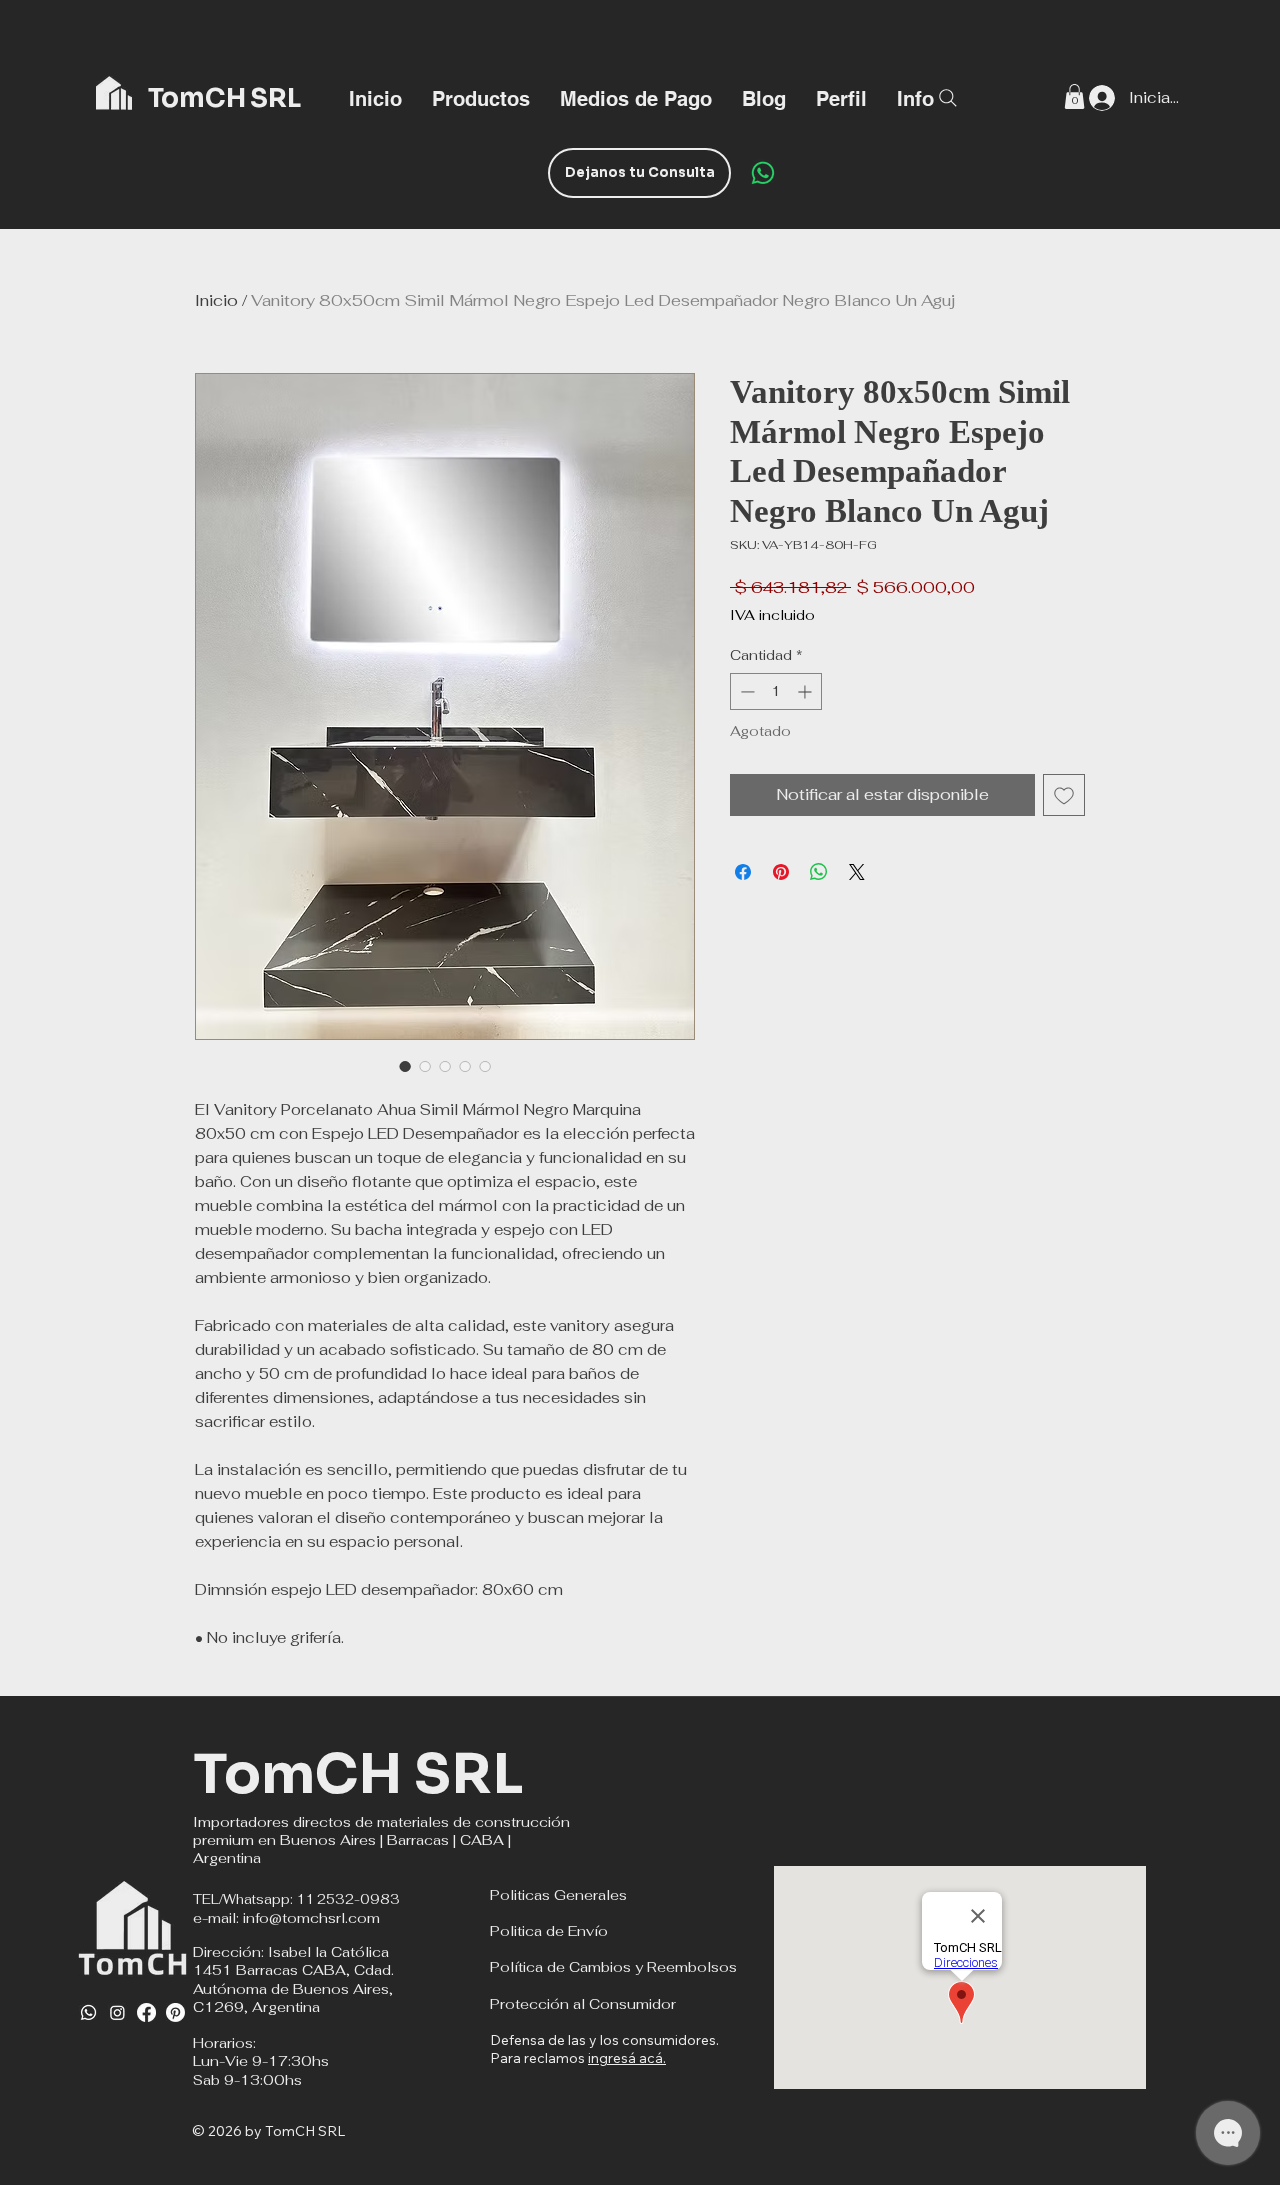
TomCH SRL (358, 1774)
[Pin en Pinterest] (781, 872)
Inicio (216, 300)
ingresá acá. (627, 2058)
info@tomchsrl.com (311, 1918)
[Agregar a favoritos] (1064, 795)
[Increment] (806, 691)
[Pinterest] (175, 2012)
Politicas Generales (558, 1895)
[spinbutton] (776, 691)
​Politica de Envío (549, 1931)
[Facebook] (146, 2012)
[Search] (948, 98)
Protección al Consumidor (583, 2004)
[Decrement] (745, 691)
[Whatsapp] (88, 2012)
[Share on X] (857, 872)
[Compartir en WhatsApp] (819, 872)
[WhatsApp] (763, 173)
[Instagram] (117, 2012)
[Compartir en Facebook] (743, 872)
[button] (915, 98)
